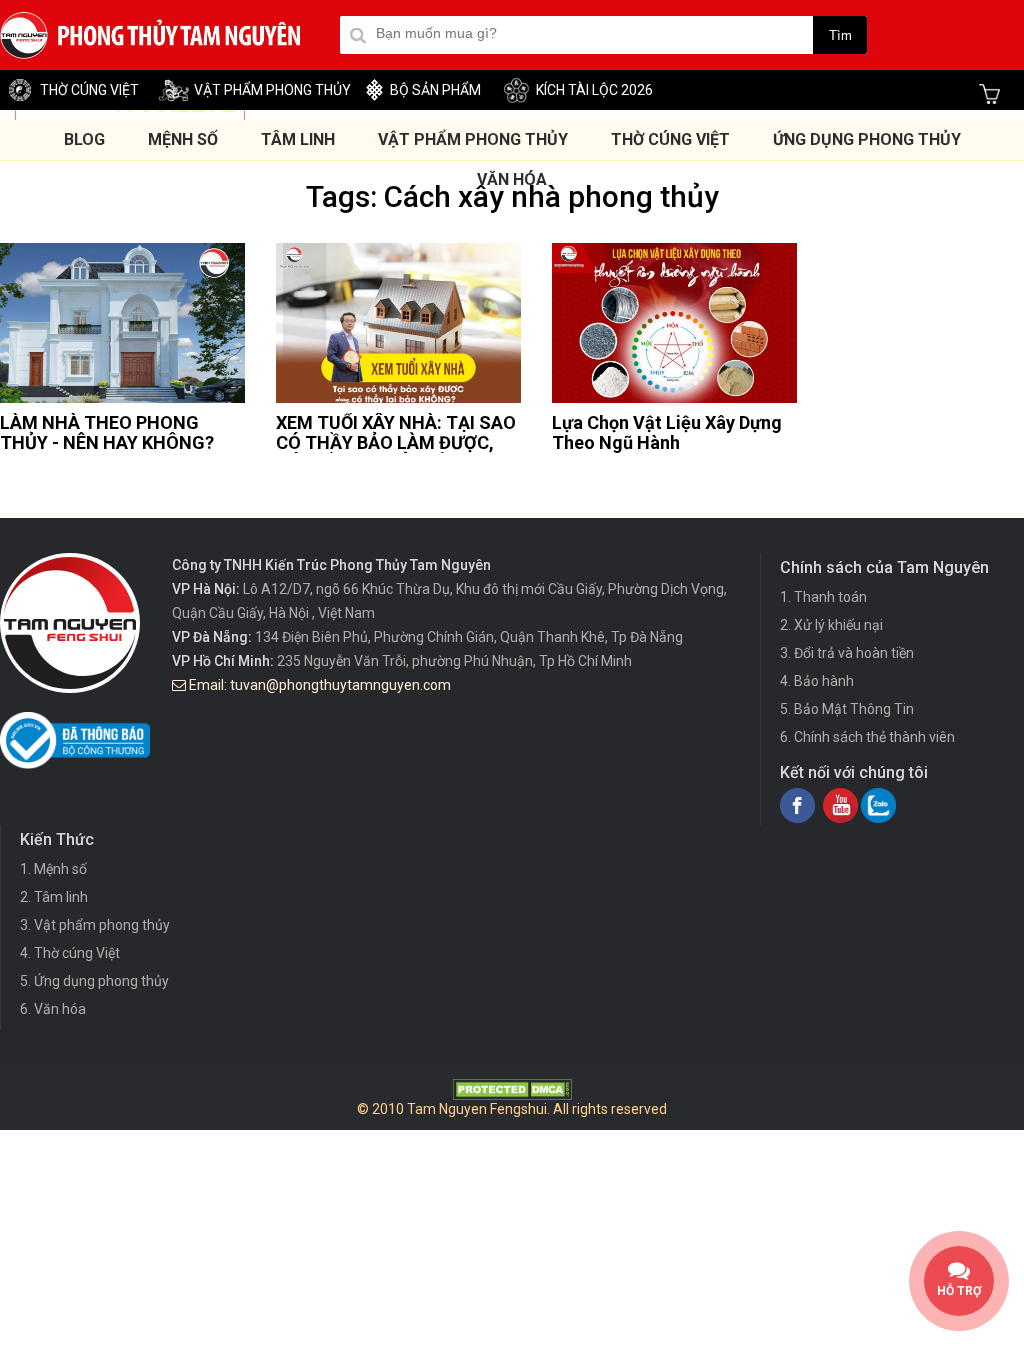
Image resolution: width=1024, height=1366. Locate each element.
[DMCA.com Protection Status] (512, 1095)
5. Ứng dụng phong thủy (94, 981)
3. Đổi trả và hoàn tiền (847, 653)
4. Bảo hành (817, 681)
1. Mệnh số (53, 869)
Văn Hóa (512, 179)
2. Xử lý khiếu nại (831, 625)
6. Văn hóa (53, 1009)
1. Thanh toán (823, 597)
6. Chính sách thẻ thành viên (867, 737)
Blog (84, 139)
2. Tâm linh (54, 897)
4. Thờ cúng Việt (70, 953)
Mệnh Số (183, 139)
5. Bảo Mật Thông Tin (847, 709)
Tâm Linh (298, 139)
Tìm (840, 35)
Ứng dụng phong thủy (867, 139)
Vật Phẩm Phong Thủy (473, 139)
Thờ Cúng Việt (670, 139)
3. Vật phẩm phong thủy (95, 925)
